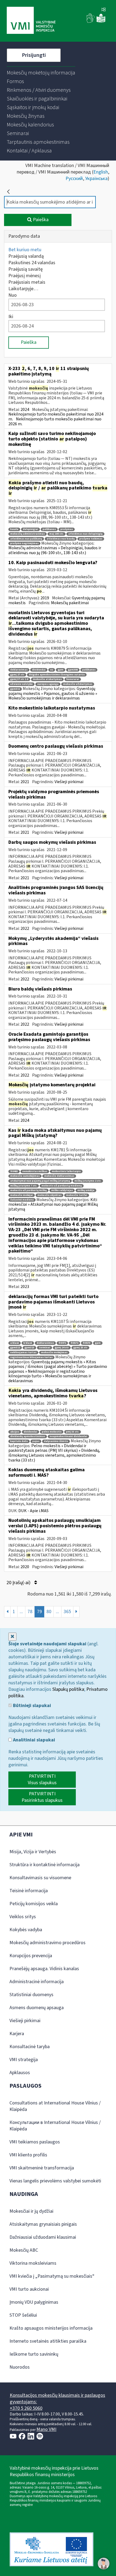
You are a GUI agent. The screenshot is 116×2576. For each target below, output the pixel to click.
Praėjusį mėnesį (25, 276)
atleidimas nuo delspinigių (85, 534)
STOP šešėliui (23, 2315)
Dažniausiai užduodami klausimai (43, 2237)
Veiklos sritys (23, 1917)
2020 (25, 1567)
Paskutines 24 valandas (32, 263)
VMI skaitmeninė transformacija (42, 2168)
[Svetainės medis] (104, 10)
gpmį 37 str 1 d (19, 679)
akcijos (15, 1432)
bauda (14, 529)
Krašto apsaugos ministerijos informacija (51, 2328)
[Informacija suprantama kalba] (101, 22)
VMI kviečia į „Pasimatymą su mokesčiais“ (52, 2276)
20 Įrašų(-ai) (19, 1583)
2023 (25, 1287)
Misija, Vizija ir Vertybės (33, 1852)
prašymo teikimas (91, 539)
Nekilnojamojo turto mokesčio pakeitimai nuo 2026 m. (55, 421)
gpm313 (29, 1348)
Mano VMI (46, 2429)
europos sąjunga (48, 684)
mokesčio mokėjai (22, 1195)
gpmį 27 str (17, 675)
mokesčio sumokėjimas (25, 1176)
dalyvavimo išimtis (56, 1441)
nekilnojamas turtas (23, 1353)
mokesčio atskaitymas (47, 679)
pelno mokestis (52, 1432)
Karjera (17, 2034)
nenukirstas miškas (35, 1171)
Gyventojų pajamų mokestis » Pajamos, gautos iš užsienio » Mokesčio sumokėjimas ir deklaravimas (53, 693)
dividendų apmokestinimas (28, 1436)
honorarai (73, 679)
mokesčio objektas (50, 1195)
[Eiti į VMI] (31, 21)
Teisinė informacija (29, 1891)
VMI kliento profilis (28, 2155)
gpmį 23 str (80, 1348)
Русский (74, 179)
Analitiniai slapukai (33, 1740)
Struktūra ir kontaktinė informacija (45, 1865)
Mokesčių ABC (24, 2250)
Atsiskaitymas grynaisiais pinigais (43, 2224)
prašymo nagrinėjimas (24, 543)
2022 (25, 929)
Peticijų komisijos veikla (34, 1904)
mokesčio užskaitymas (78, 684)
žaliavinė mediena (22, 1200)
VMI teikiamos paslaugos (35, 2142)
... (21, 1612)
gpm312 (15, 1348)
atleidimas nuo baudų (61, 539)
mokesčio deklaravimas (59, 1176)
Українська (96, 179)
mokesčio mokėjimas (54, 1353)
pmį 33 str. (73, 1432)
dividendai (39, 670)
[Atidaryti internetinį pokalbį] (104, 2564)
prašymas (67, 529)
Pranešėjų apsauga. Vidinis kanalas (44, 1969)
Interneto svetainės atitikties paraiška (48, 2341)
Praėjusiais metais (27, 282)
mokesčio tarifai (77, 1195)
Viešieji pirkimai (69, 782)
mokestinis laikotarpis (66, 1171)
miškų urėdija (86, 1190)
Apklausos (20, 2073)
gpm (61, 670)
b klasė (28, 1343)
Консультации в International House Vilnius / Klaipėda (55, 2126)
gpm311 (15, 689)
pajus (36, 1441)
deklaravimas (19, 670)
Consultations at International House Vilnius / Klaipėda (55, 2106)
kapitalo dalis (19, 1441)
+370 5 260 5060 (26, 2408)
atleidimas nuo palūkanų (26, 539)
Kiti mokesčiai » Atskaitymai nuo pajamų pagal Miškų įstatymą (53, 1204)
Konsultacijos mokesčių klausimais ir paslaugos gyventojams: (57, 2399)
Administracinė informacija (37, 1982)
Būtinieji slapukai (31, 1706)
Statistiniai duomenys (31, 1995)
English (101, 172)
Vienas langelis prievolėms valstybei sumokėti (55, 2181)
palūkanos (49, 529)
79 (39, 1612)
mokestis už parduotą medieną (62, 1186)
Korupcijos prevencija (31, 1956)
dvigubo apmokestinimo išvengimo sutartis (57, 675)
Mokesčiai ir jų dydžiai (31, 2211)
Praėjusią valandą (26, 256)
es (52, 670)
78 (30, 1612)
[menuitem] (41, 73)
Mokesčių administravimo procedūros (47, 1943)
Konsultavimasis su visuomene (40, 1878)
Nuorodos (20, 2367)
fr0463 (14, 1171)
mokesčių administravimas (28, 534)
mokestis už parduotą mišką (28, 1190)
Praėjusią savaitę (25, 269)
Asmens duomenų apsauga (37, 2008)
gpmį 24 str (62, 1348)
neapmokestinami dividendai (68, 1436)
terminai (45, 1348)
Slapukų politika (68, 1689)
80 (49, 1612)
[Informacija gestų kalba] (91, 22)
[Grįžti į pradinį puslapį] (8, 192)
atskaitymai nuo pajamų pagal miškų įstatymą (40, 1181)
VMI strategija (24, 2060)
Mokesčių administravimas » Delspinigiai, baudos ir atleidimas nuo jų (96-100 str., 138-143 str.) (55, 550)
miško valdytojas (62, 1190)
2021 (25, 782)
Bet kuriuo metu (25, 250)
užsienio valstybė (21, 684)
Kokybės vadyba (26, 1930)
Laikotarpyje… (23, 289)
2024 (25, 410)
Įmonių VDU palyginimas (34, 2302)
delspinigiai (30, 529)
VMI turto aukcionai (29, 2289)
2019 (45, 598)
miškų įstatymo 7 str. (24, 1186)
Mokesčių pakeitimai (70, 603)
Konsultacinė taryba (30, 2047)
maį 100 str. (57, 534)
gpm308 (73, 670)
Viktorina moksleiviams (33, 2263)
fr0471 (62, 1343)
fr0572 (74, 1343)
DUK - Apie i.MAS (33, 1511)
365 (67, 1612)
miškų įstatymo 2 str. (88, 1181)
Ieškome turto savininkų (34, 2354)
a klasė (15, 1343)
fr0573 (87, 1343)
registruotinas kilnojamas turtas (31, 1357)
